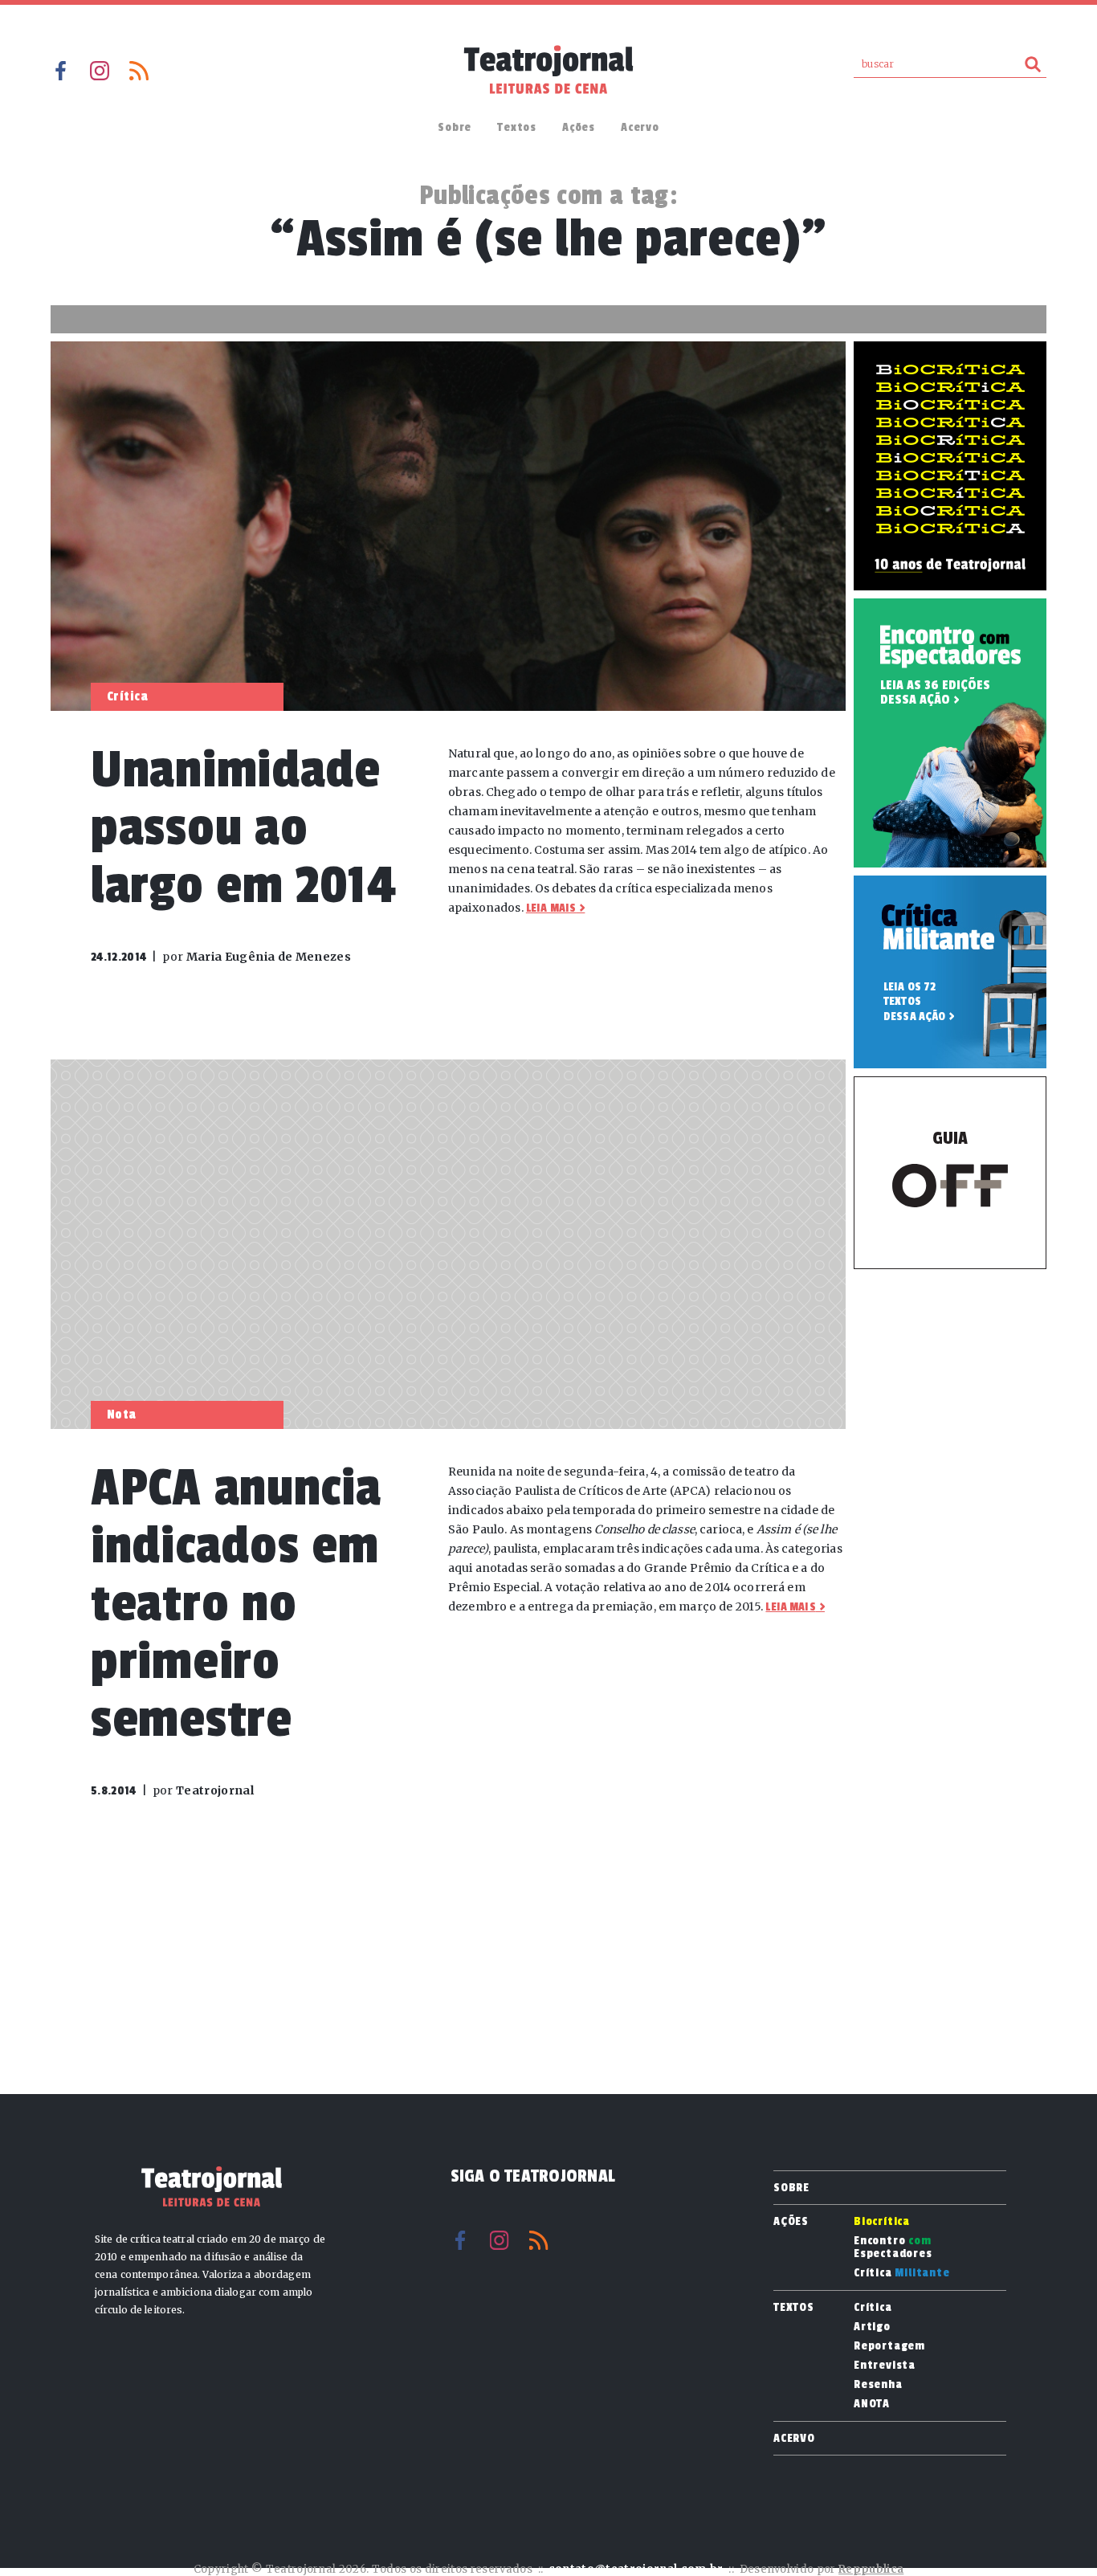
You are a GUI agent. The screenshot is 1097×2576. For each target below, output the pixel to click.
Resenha (878, 2385)
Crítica (902, 2273)
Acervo (640, 127)
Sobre (455, 127)
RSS (139, 71)
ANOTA (872, 2404)
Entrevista (885, 2366)
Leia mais (551, 908)
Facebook (60, 71)
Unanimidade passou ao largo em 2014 (243, 828)
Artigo (872, 2327)
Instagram (100, 71)
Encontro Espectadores (893, 2247)
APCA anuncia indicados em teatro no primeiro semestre (236, 1604)
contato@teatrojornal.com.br (636, 2569)
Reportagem (889, 2346)
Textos (517, 127)
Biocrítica (882, 2222)
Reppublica (871, 2569)
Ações (579, 127)
